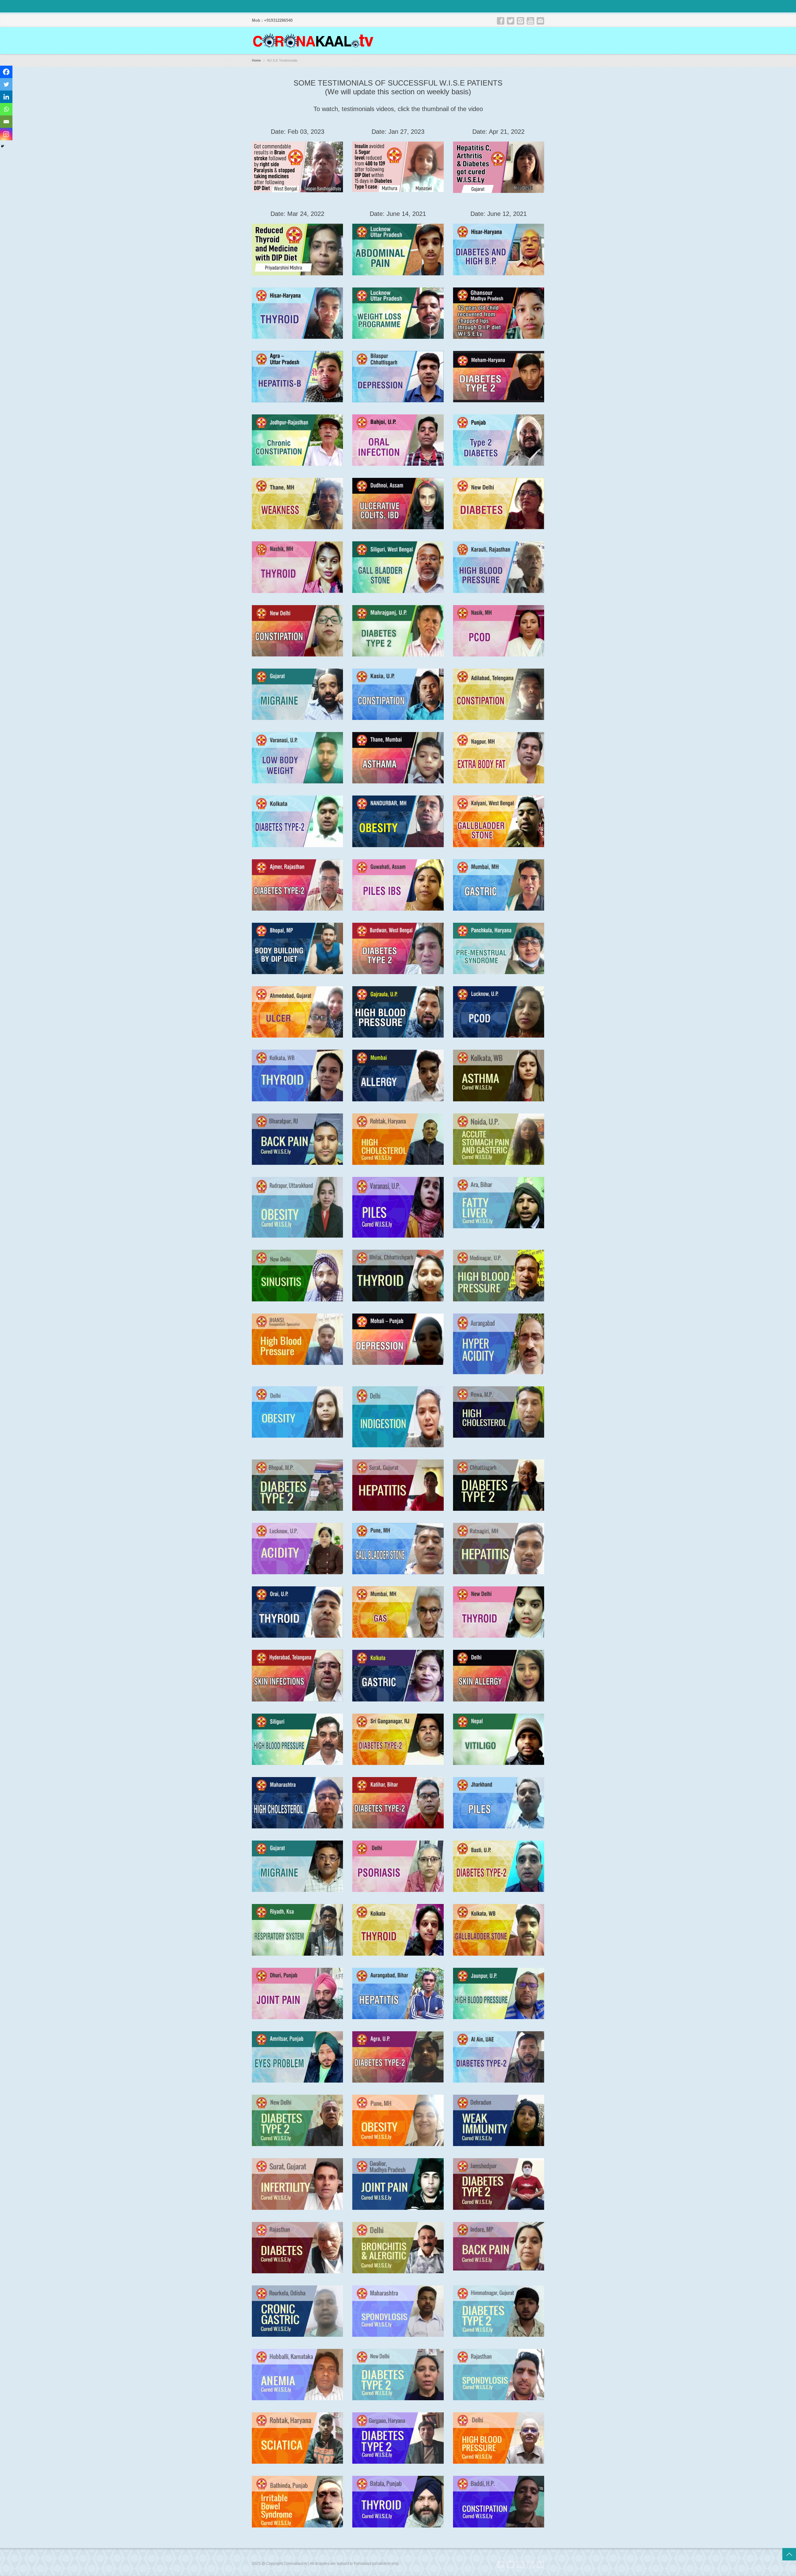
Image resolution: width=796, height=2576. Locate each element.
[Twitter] (6, 84)
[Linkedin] (6, 97)
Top (789, 2554)
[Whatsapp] (6, 109)
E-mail (540, 21)
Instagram (521, 21)
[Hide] (2, 146)
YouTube (530, 21)
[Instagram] (6, 134)
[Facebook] (6, 72)
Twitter (511, 21)
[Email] (6, 122)
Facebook (501, 21)
